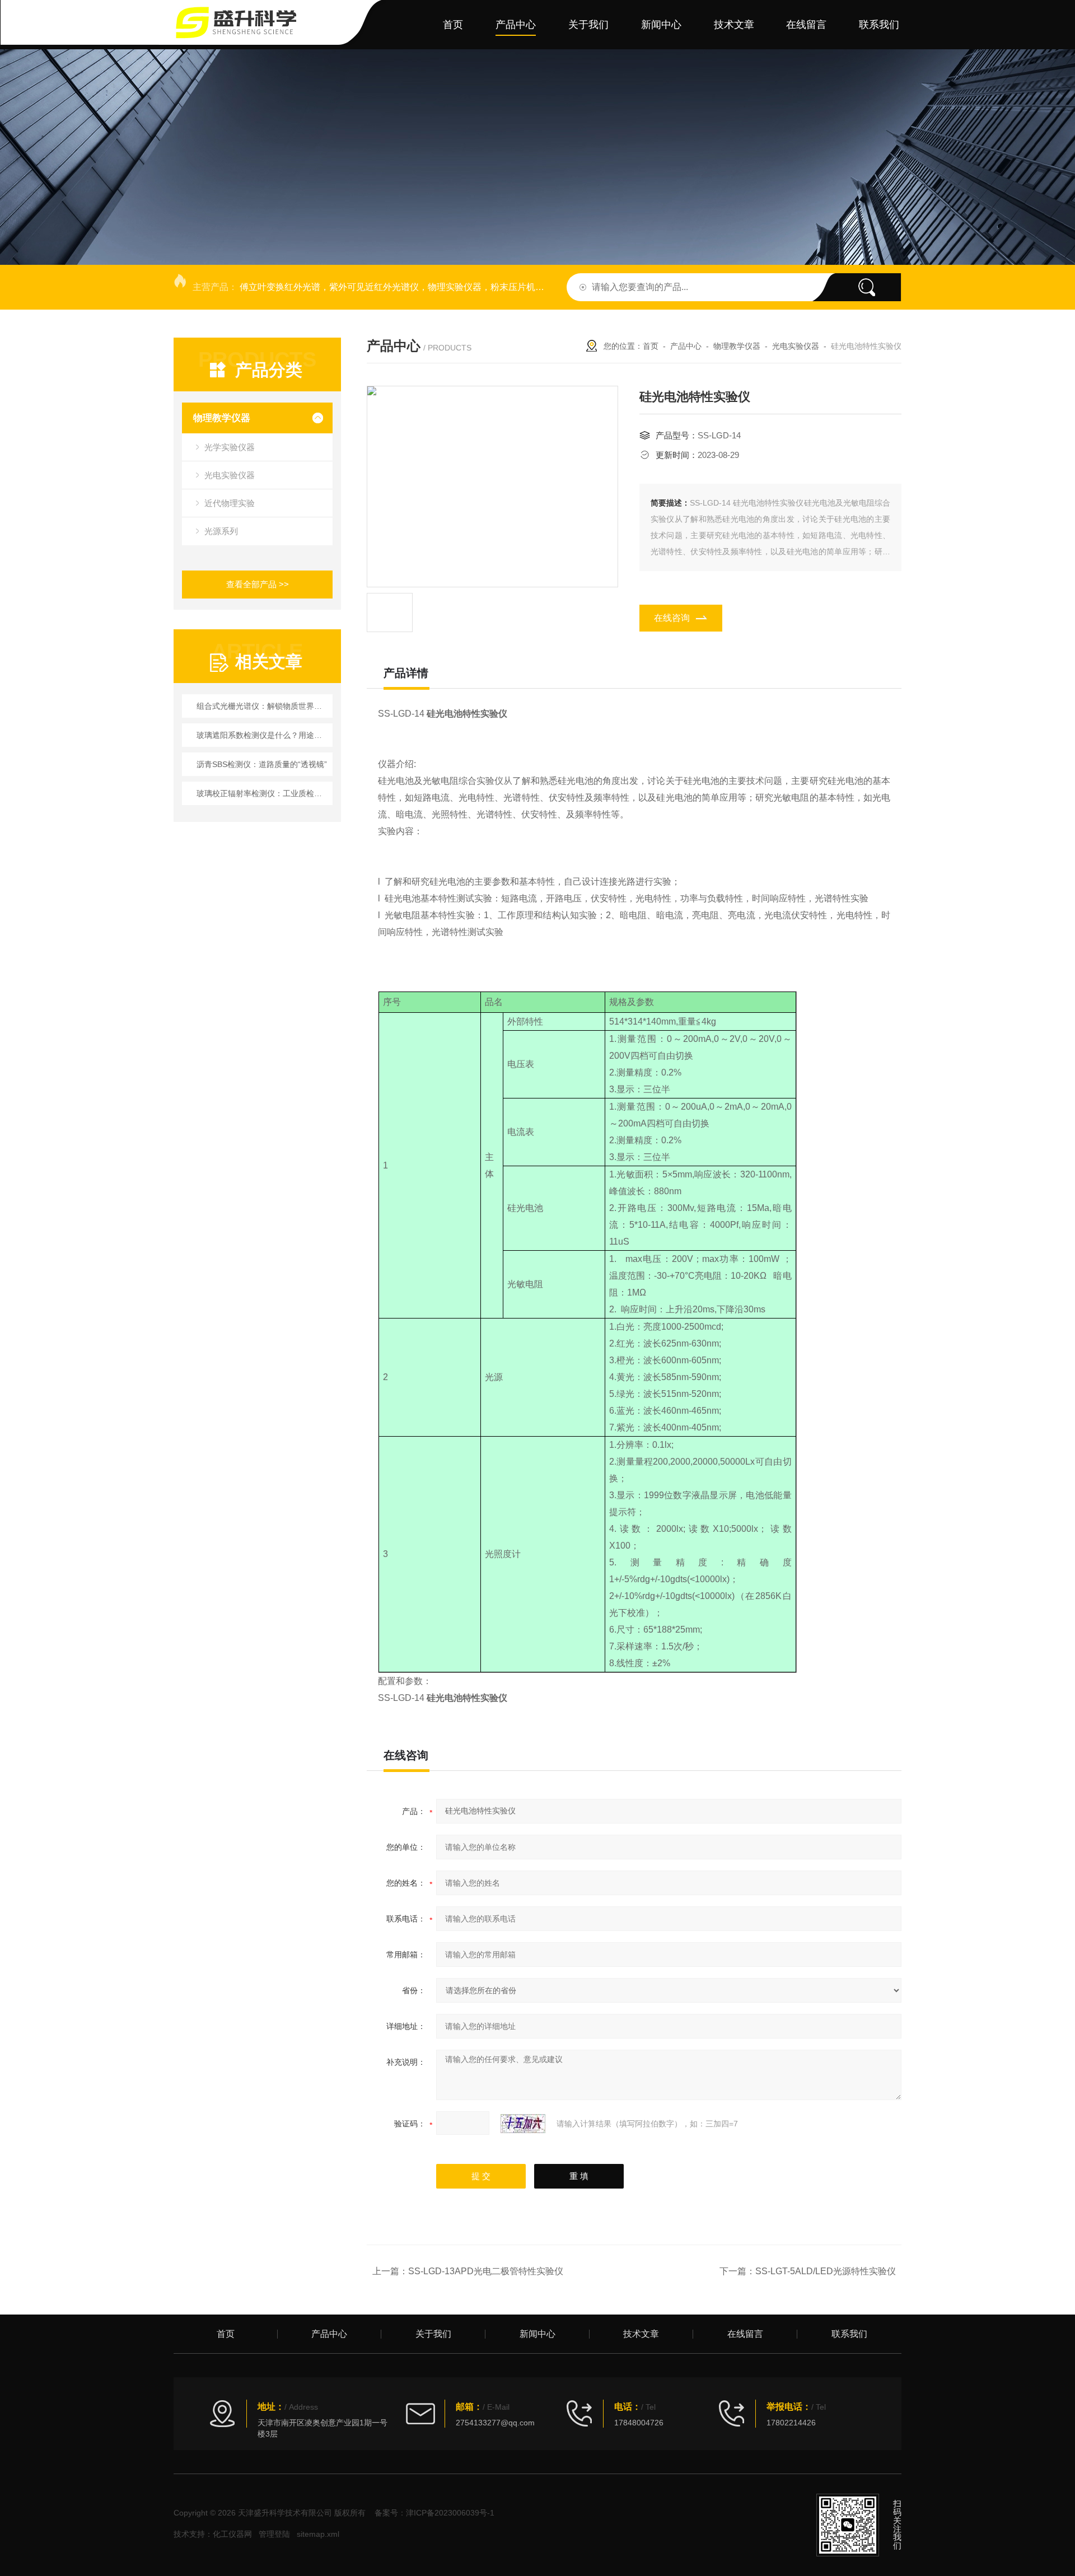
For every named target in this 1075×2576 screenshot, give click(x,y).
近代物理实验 (230, 503)
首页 (453, 25)
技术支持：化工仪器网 (213, 2534)
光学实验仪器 (230, 447)
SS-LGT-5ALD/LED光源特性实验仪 (826, 2271)
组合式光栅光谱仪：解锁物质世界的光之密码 (263, 706)
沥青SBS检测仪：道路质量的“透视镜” (262, 764)
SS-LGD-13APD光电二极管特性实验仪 (486, 2271)
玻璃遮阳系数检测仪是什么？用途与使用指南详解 (263, 735)
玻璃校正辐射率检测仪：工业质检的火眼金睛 (263, 793)
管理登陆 (274, 2534)
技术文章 (734, 25)
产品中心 (516, 25)
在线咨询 (672, 618)
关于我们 (588, 25)
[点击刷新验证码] (523, 2124)
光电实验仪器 (230, 475)
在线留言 (806, 25)
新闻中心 (661, 25)
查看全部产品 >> (258, 584)
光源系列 (221, 531)
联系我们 (879, 25)
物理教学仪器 (222, 418)
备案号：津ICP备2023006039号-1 (434, 2513)
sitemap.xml (318, 2534)
